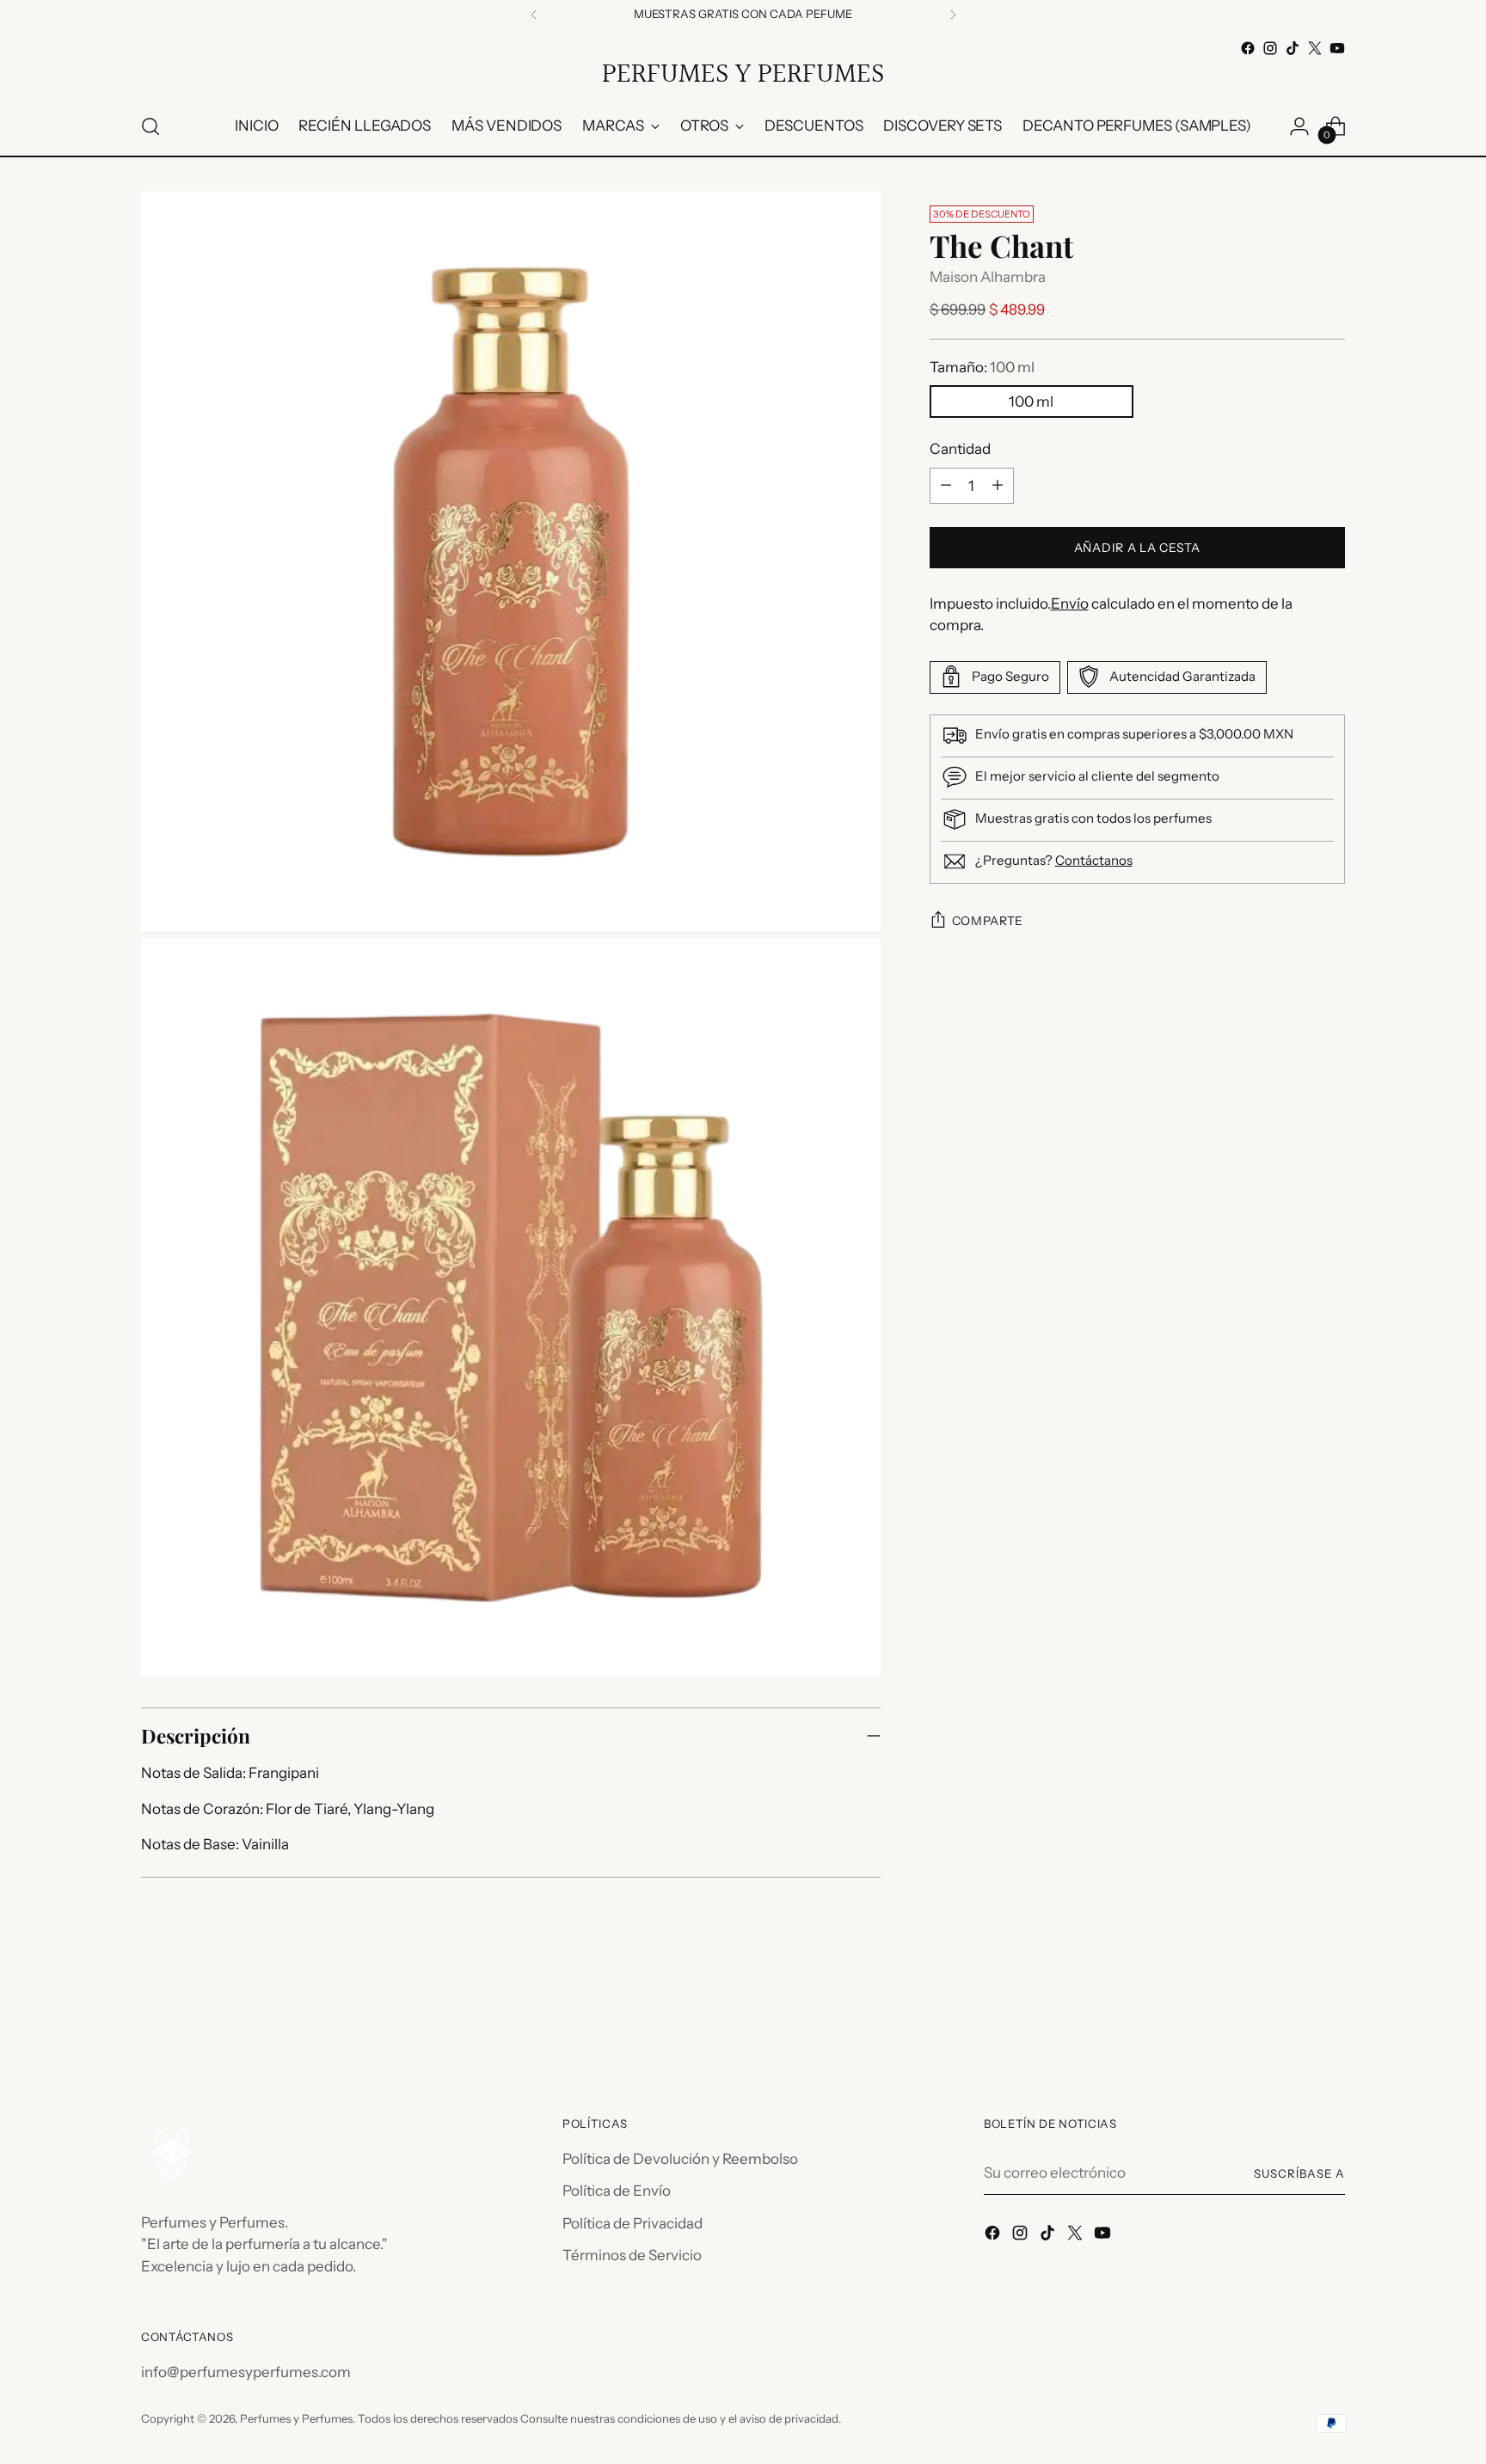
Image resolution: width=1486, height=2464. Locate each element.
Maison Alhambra (988, 277)
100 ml (1031, 401)
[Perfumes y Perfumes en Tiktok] (1293, 48)
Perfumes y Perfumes (296, 2418)
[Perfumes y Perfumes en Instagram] (1270, 48)
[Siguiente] (953, 15)
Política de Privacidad (632, 2223)
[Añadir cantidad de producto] (998, 485)
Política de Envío (617, 2191)
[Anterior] (534, 15)
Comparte (988, 921)
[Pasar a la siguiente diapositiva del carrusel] (1330, 2019)
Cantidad (960, 449)
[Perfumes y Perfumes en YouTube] (1337, 48)
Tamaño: (982, 366)
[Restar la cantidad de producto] (946, 485)
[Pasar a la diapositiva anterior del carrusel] (1291, 2020)
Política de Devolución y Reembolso (680, 2159)
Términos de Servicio (632, 2255)
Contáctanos (1094, 859)
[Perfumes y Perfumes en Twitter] (1315, 48)
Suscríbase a (1299, 2173)
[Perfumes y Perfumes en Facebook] (1248, 48)
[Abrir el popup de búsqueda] (150, 126)
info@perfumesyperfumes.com (246, 2372)
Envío (1070, 603)
